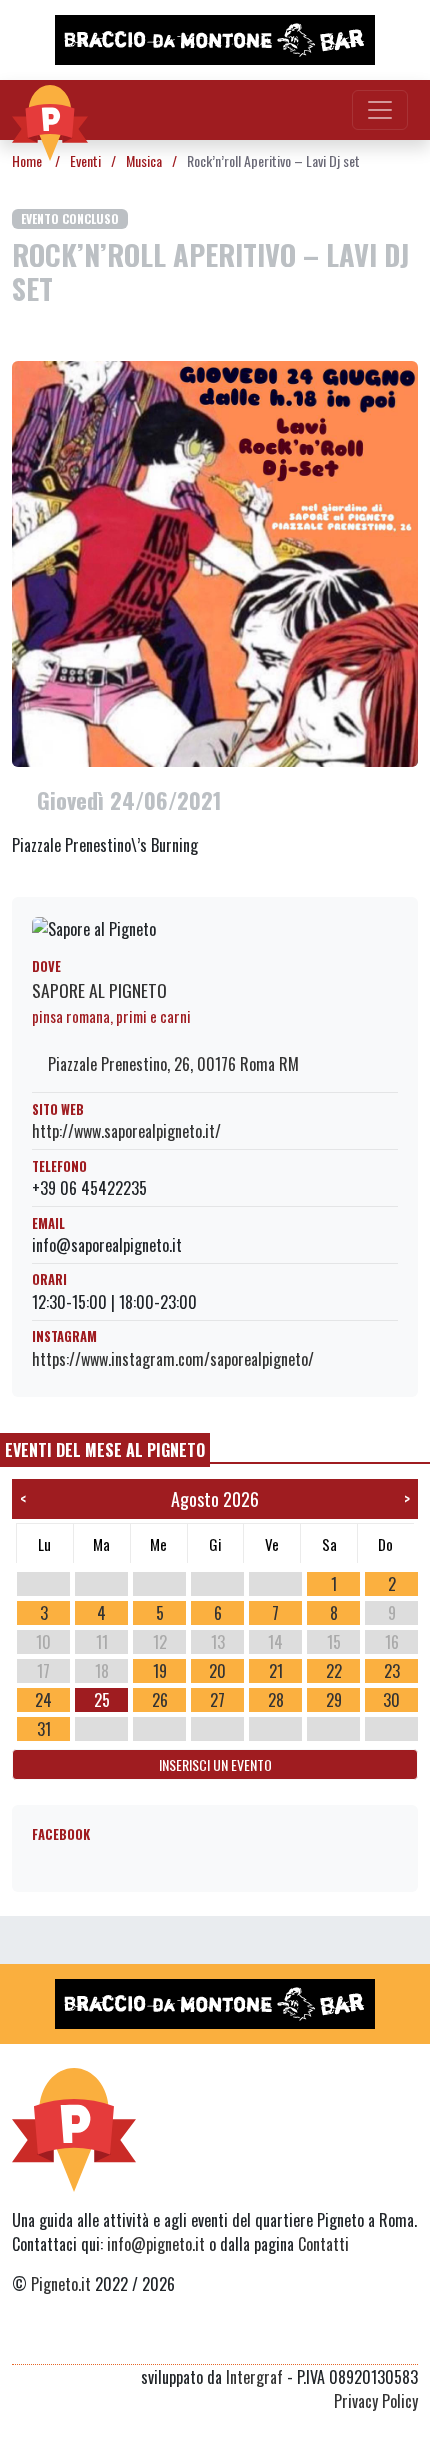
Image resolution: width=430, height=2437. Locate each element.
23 (392, 1671)
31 (44, 1729)
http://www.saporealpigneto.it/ (126, 1131)
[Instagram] (368, 2340)
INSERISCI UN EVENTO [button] (215, 1764)
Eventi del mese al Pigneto (105, 1450)
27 (217, 1700)
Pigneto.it (61, 2284)
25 (102, 1700)
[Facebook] (405, 2340)
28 (276, 1700)
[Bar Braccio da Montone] (215, 40)
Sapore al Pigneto (99, 990)
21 (276, 1671)
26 (160, 1700)
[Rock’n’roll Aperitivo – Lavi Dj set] (215, 562)
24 (43, 1700)
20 (217, 1671)
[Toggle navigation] (380, 110)
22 (334, 1671)
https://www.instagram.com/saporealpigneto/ (173, 1359)
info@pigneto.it (156, 2244)
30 (391, 1700)
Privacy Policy (376, 2401)
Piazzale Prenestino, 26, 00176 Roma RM (171, 1064)
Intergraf (254, 2377)
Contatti (323, 2244)
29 (334, 1700)
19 (160, 1671)
